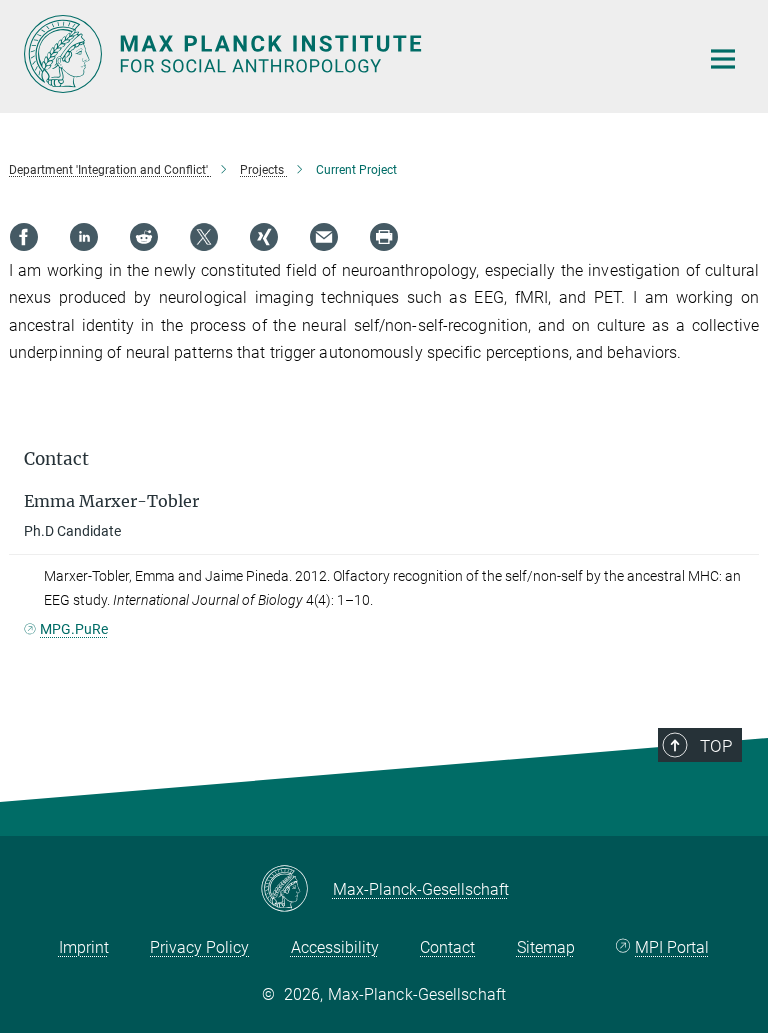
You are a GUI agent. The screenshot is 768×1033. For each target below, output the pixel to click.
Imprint (84, 947)
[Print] (384, 237)
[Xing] (264, 237)
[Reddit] (144, 237)
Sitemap (546, 947)
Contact (447, 947)
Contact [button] (56, 459)
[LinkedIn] (84, 237)
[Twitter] (204, 237)
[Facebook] (24, 237)
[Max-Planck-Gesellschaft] (296, 890)
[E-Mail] (324, 237)
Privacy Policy (199, 947)
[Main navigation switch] (723, 59)
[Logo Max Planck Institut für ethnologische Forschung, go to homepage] (349, 54)
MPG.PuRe (74, 629)
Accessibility (335, 947)
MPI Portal (672, 947)
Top (716, 746)
